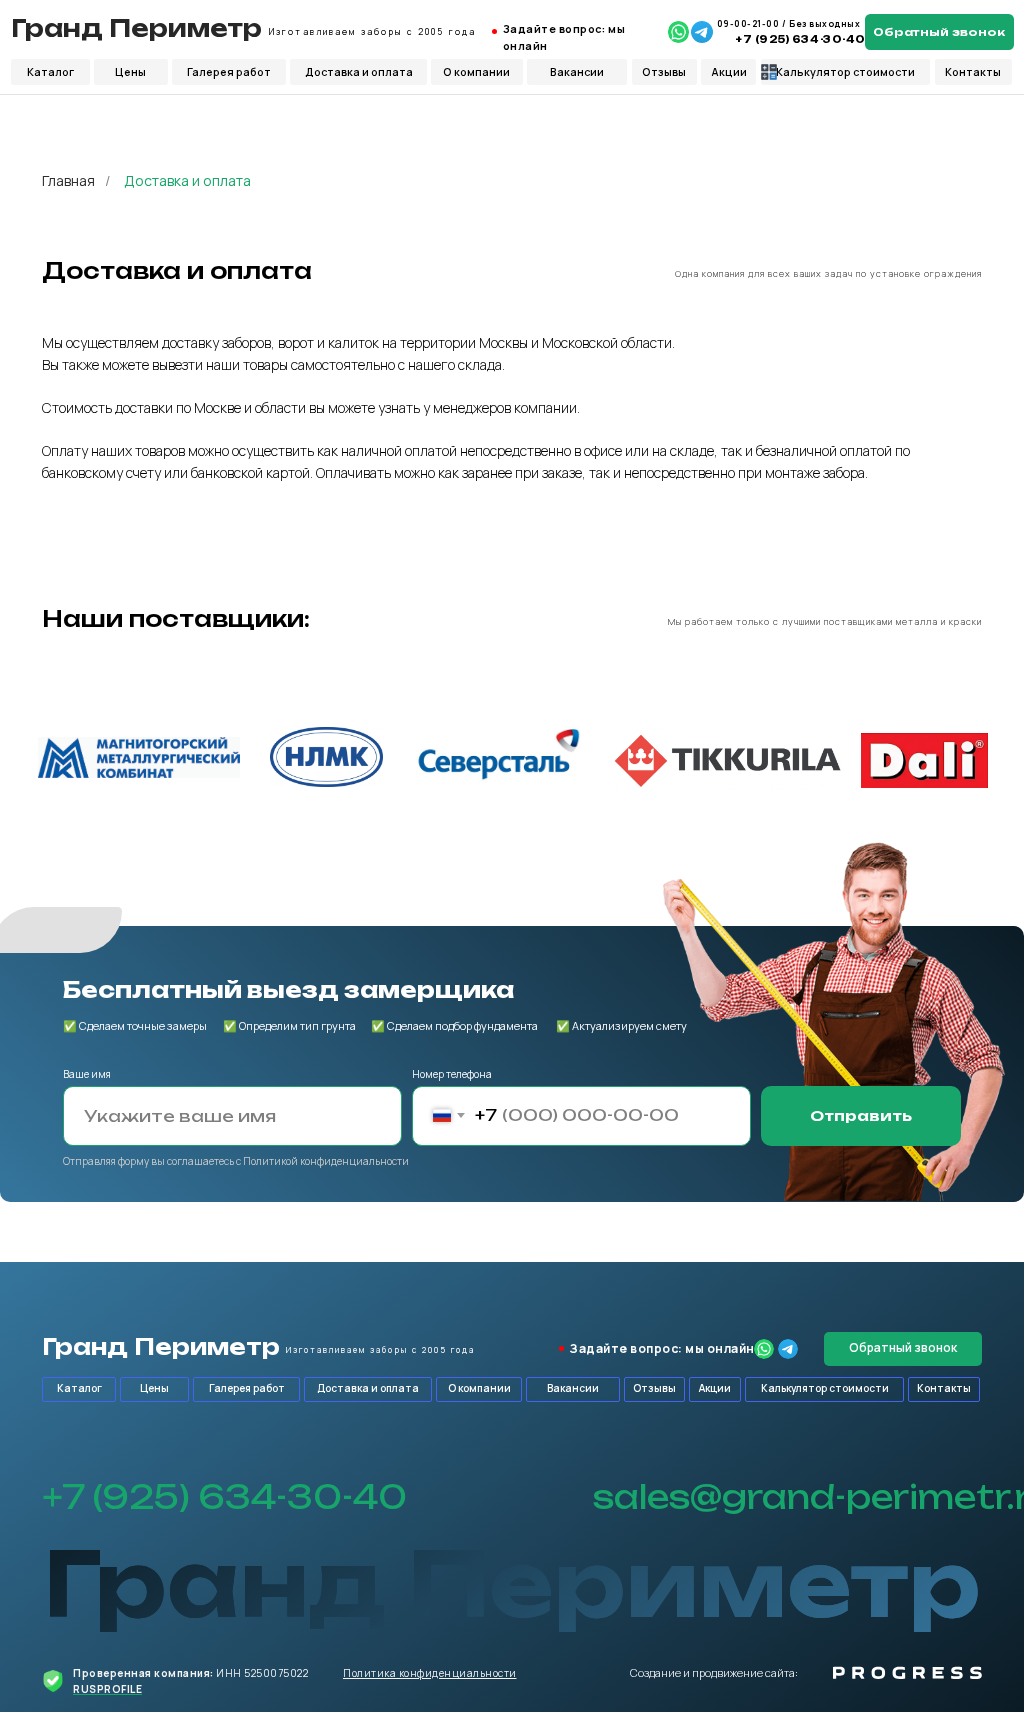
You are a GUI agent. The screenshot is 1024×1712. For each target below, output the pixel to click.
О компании (476, 72)
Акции (729, 72)
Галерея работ (229, 72)
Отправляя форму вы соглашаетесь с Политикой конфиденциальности (236, 1161)
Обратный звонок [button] (939, 32)
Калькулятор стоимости (845, 72)
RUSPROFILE (107, 1689)
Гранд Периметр (136, 28)
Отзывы (664, 72)
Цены (130, 72)
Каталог (50, 72)
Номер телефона (452, 1074)
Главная (68, 180)
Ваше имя (87, 1074)
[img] (678, 31)
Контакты (973, 72)
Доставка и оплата (359, 72)
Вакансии (577, 72)
